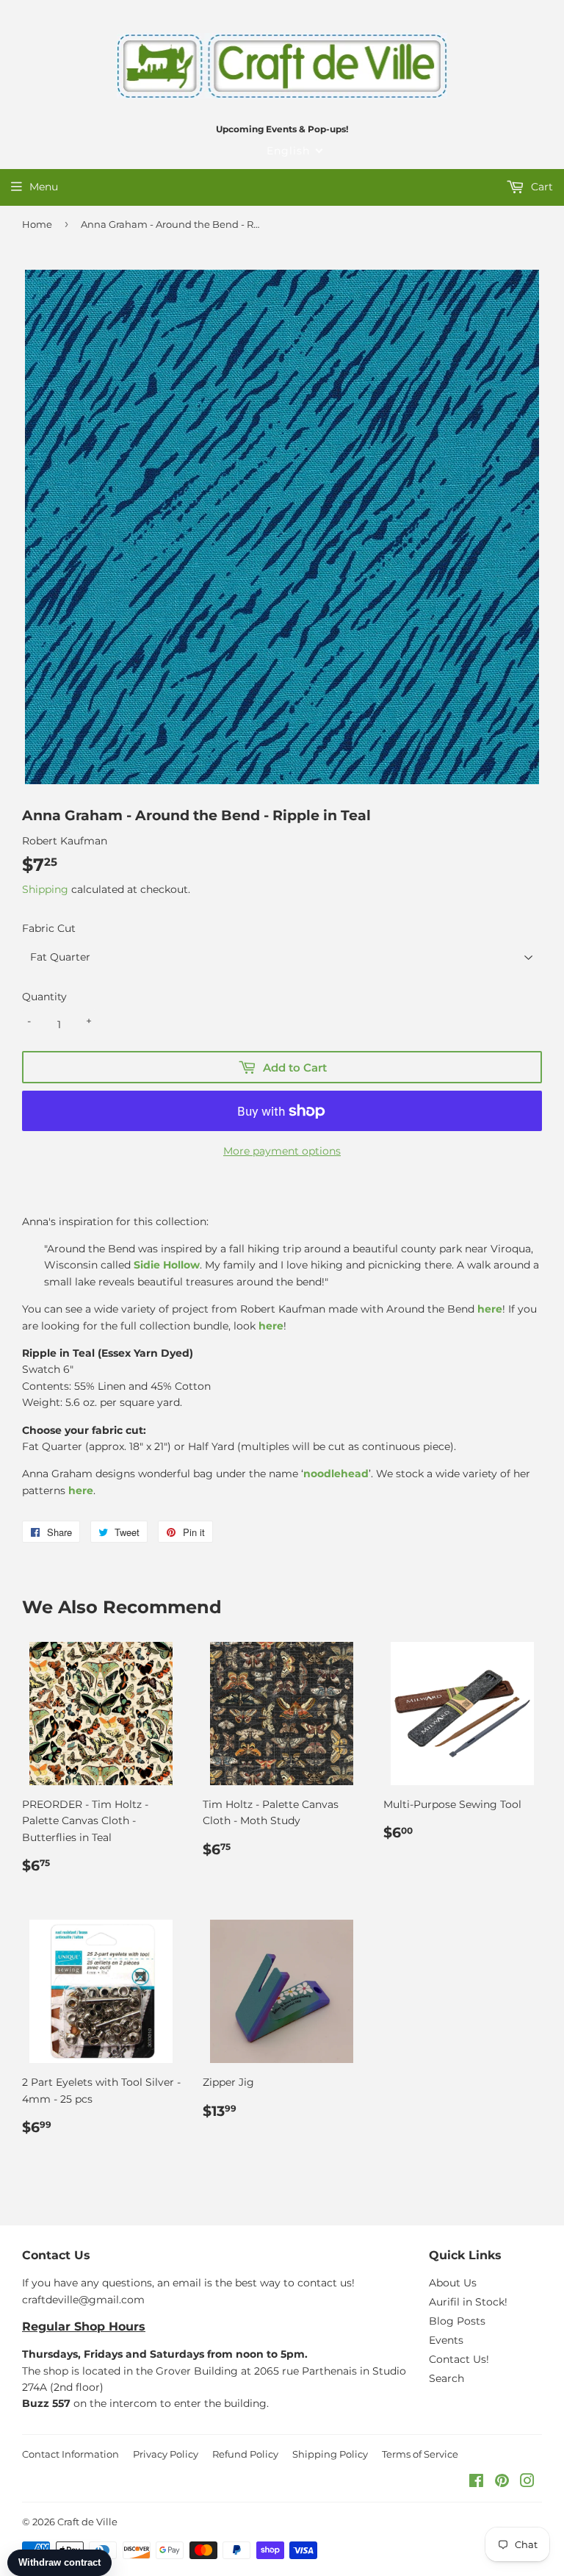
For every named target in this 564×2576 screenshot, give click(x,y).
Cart (540, 187)
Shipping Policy (330, 2454)
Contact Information (70, 2454)
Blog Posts (457, 2321)
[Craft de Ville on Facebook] (476, 2483)
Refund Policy (245, 2454)
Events (446, 2340)
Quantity (44, 997)
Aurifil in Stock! (468, 2302)
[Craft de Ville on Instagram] (527, 2483)
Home (37, 224)
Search (446, 2378)
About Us (453, 2283)
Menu (44, 187)
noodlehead (336, 1474)
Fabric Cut (49, 928)
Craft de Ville (87, 2522)
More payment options (282, 1151)
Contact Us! (459, 2359)
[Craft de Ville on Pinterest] (502, 2483)
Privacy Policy (166, 2454)
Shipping (45, 889)
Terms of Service (420, 2454)
